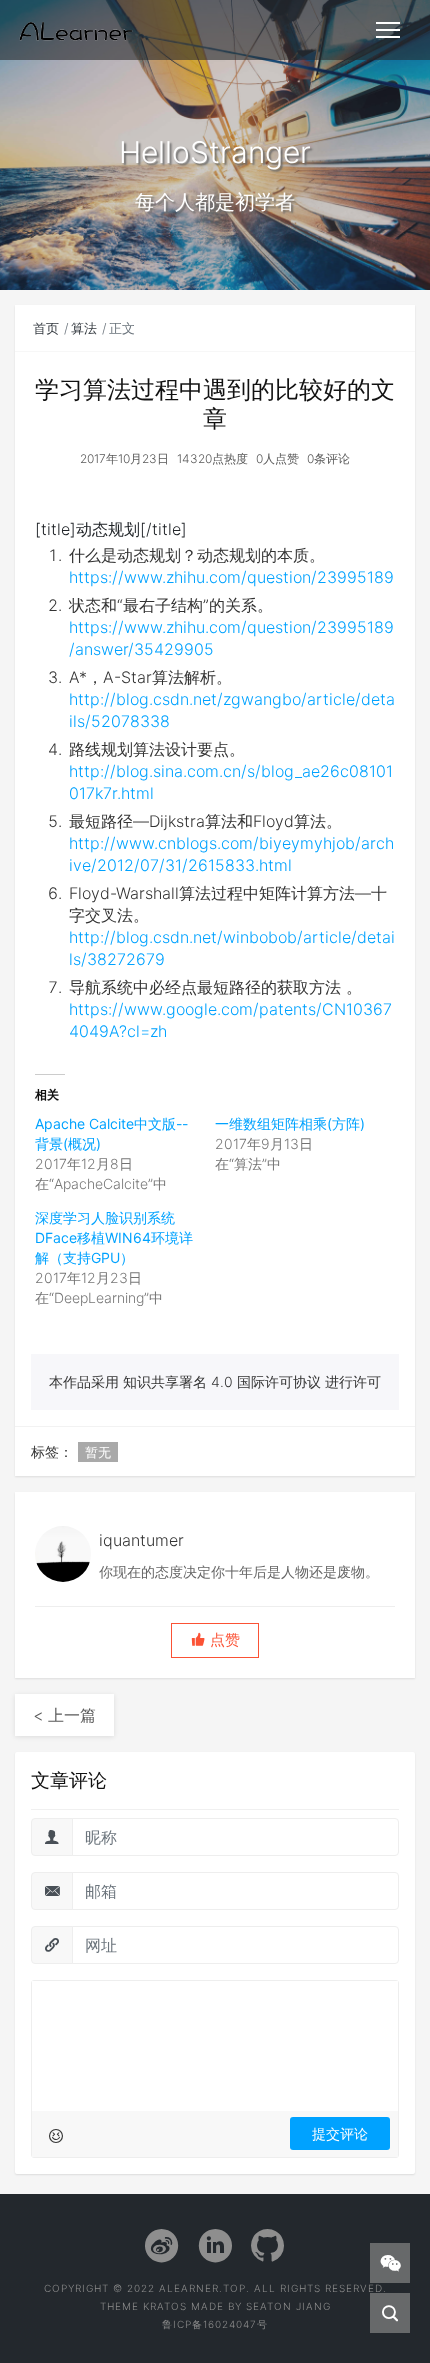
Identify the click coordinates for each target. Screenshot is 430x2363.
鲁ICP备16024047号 (215, 2324)
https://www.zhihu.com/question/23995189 (231, 577)
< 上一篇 (64, 1715)
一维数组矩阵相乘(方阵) (290, 1123)
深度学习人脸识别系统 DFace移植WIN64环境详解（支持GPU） (114, 1237)
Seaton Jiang (288, 2306)
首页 (46, 328)
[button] (215, 1640)
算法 (84, 328)
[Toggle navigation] (388, 30)
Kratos (165, 2306)
